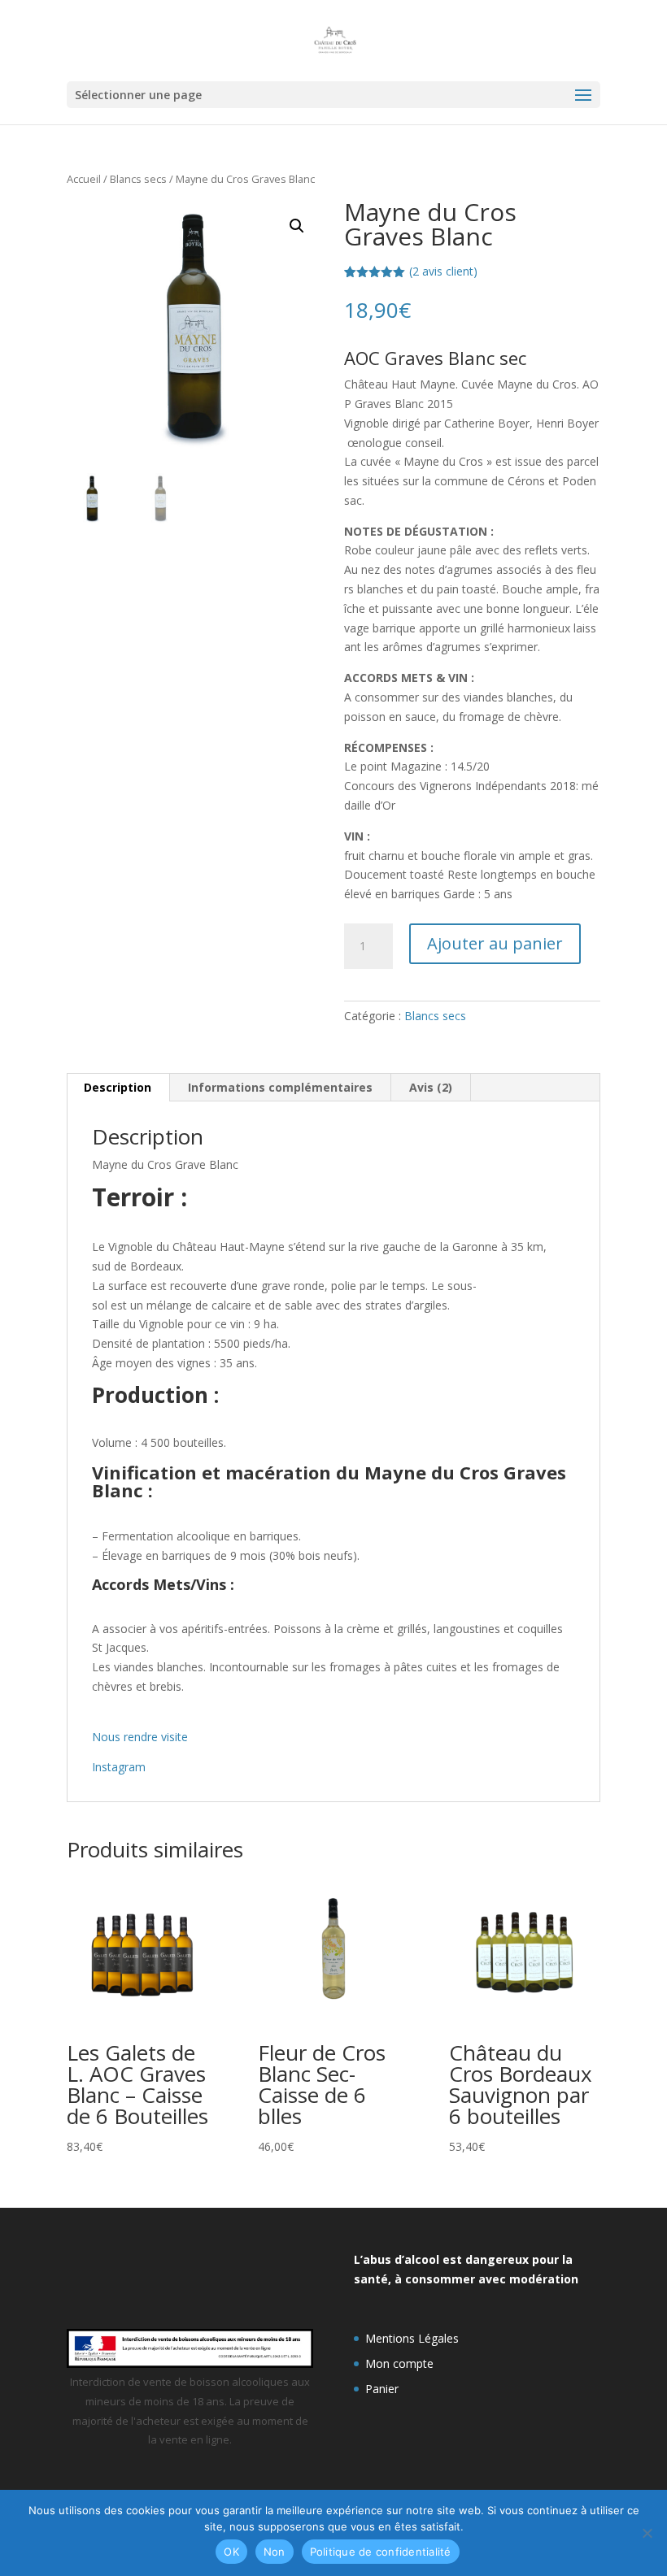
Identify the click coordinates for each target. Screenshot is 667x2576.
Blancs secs (138, 179)
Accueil (84, 179)
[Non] (647, 2533)
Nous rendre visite (140, 1737)
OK (231, 2552)
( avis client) (443, 271)
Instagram (119, 1767)
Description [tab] (118, 1087)
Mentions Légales (412, 2338)
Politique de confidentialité (381, 2552)
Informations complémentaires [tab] (280, 1087)
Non (275, 2552)
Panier (382, 2389)
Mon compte (399, 2363)
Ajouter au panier (495, 943)
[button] (297, 226)
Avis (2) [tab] (431, 1087)
